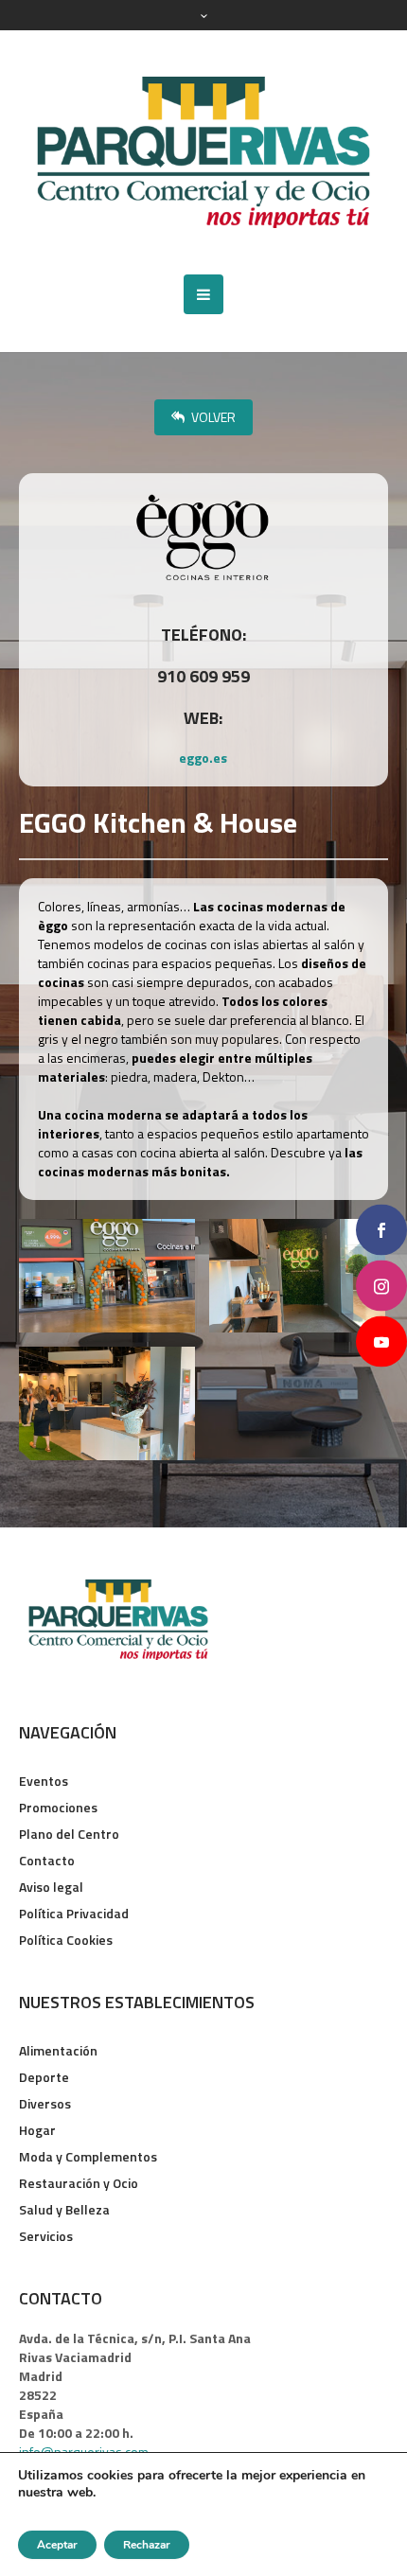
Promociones (58, 1807)
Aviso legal (51, 1887)
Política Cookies (66, 1940)
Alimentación (58, 2050)
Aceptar (57, 2545)
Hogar (37, 2130)
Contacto (47, 1860)
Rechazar (147, 2545)
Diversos (45, 2103)
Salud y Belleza (64, 2209)
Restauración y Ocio (79, 2183)
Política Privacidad (74, 1913)
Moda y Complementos (88, 2156)
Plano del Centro (69, 1834)
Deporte (44, 2077)
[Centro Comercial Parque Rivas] (203, 152)
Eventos (44, 1781)
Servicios (46, 2236)
